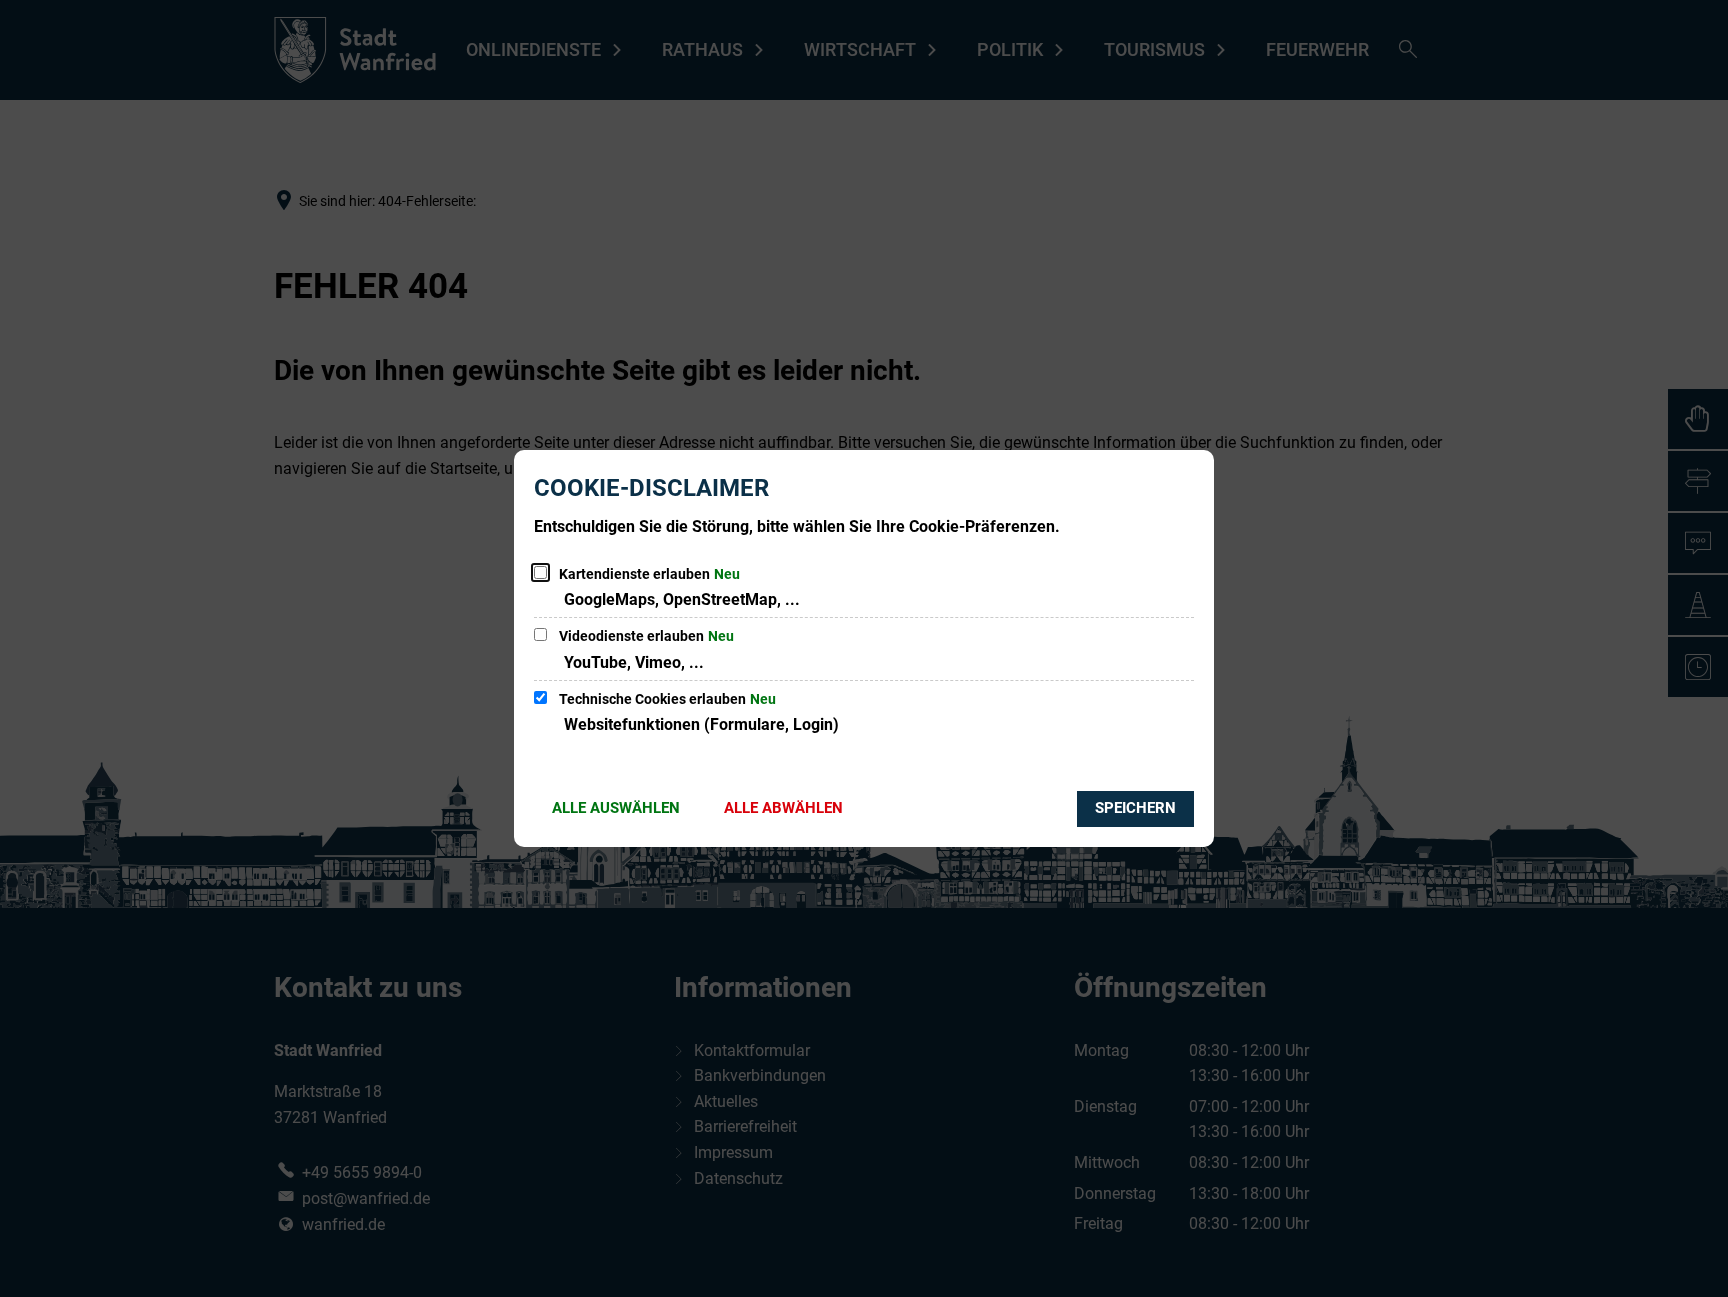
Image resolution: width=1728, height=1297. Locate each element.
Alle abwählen (783, 808)
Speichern (1135, 808)
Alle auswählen (616, 808)
